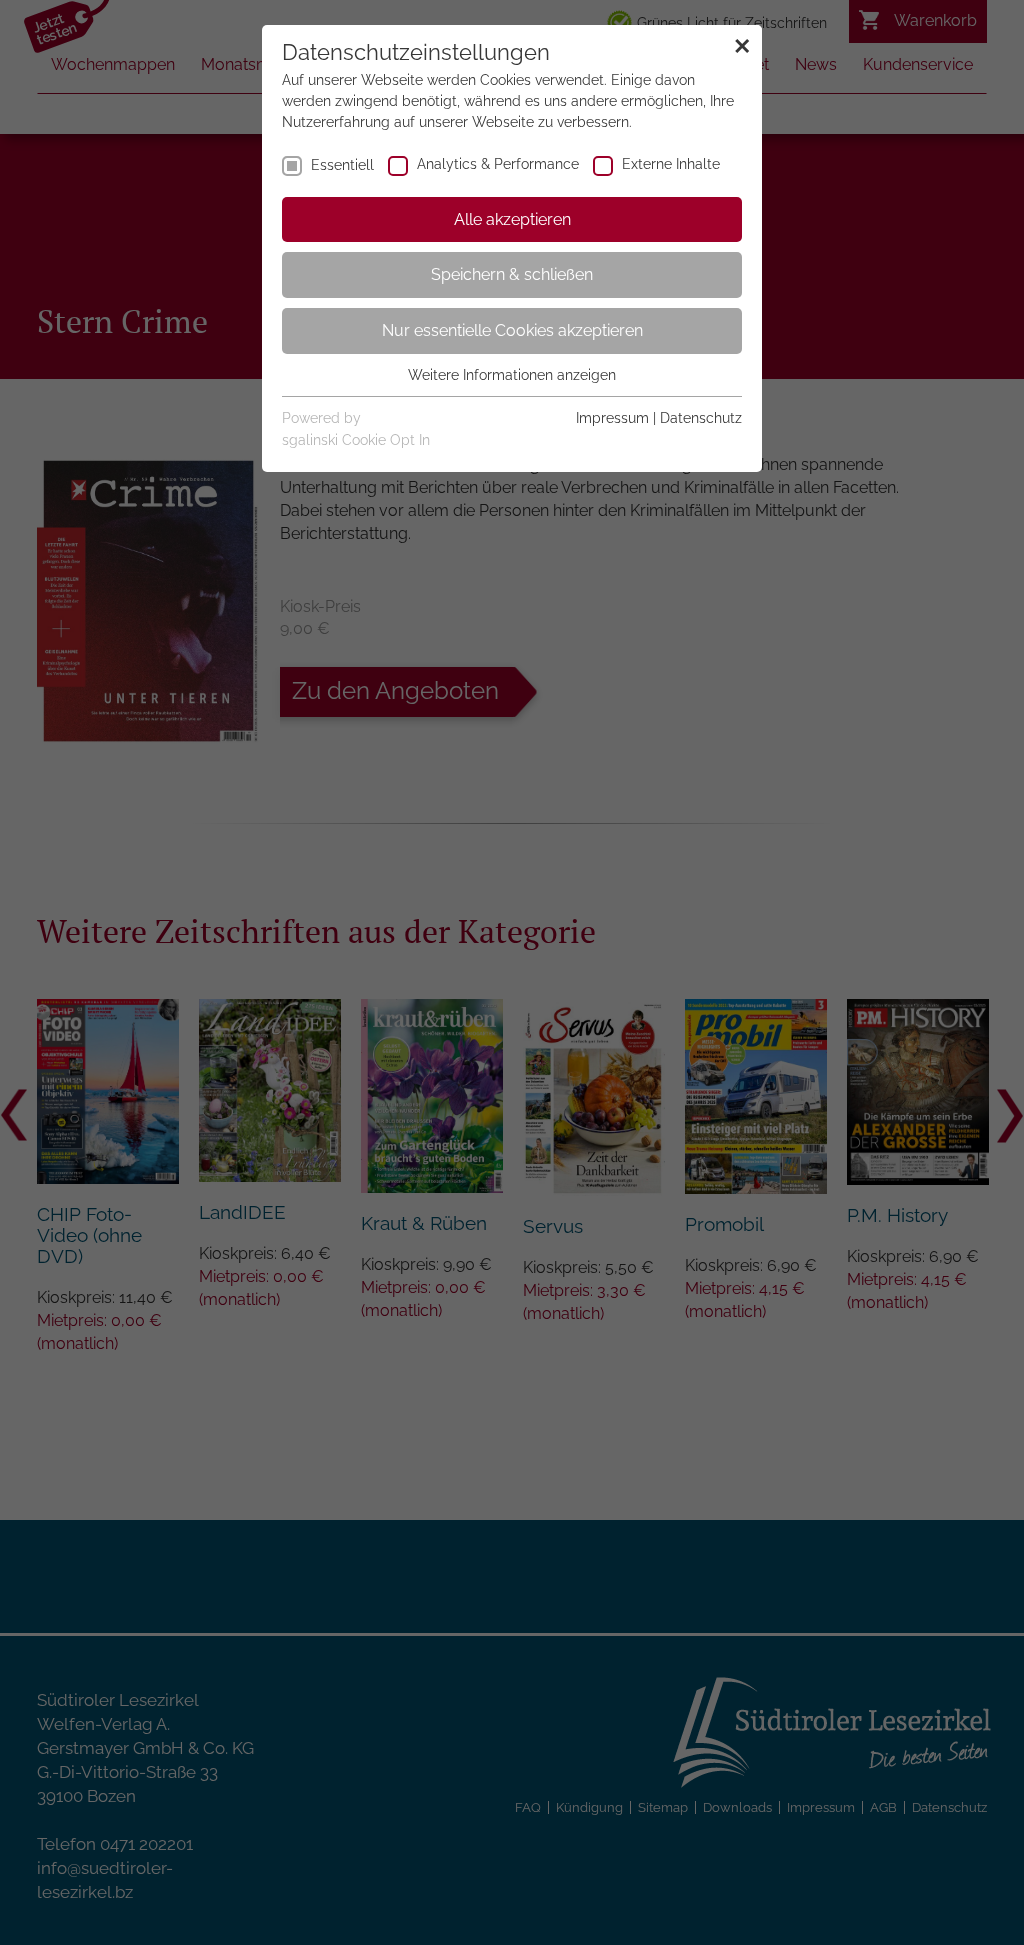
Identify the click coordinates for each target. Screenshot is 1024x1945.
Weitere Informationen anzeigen (512, 375)
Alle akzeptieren (512, 219)
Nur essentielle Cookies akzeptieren (512, 330)
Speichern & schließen (512, 274)
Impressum (612, 418)
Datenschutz (701, 418)
